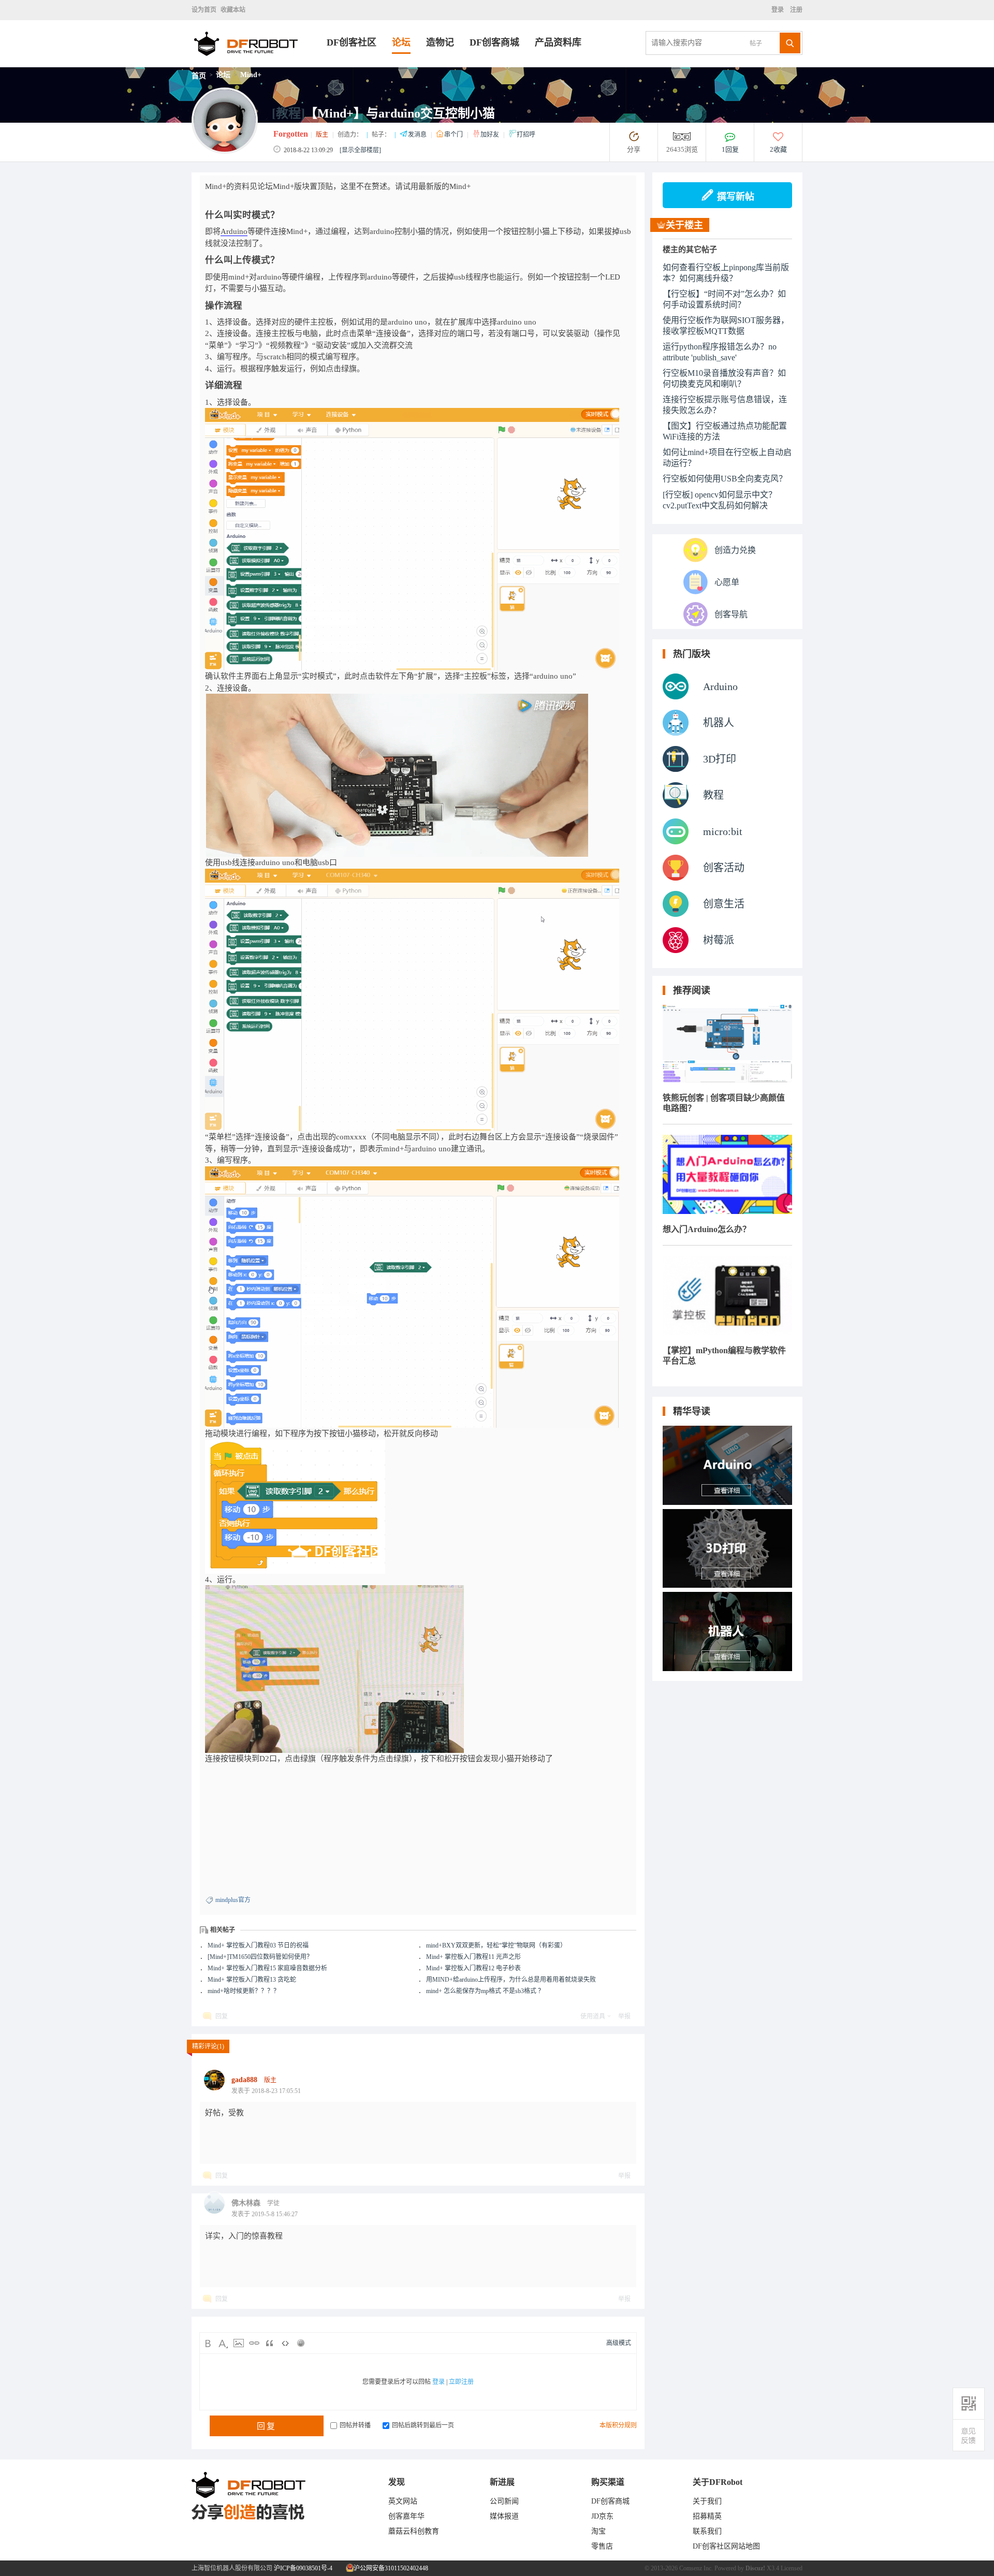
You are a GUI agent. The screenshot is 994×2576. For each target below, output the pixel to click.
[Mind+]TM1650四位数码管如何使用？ (260, 1957)
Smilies (301, 2343)
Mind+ (251, 75)
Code (285, 2343)
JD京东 (602, 2516)
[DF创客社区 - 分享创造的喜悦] (259, 64)
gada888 (244, 2080)
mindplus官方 (233, 1900)
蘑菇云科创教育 (414, 2531)
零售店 (602, 2546)
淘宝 (598, 2531)
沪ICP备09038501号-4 (303, 2568)
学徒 (273, 2203)
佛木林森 (246, 2203)
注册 (795, 10)
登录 (779, 10)
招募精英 (707, 2516)
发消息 (418, 135)
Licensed (792, 2568)
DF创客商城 (494, 42)
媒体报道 (504, 2516)
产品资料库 (558, 42)
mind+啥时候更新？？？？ (244, 1991)
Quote (270, 2343)
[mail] (969, 2435)
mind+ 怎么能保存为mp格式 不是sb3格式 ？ (485, 1991)
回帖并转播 (355, 2425)
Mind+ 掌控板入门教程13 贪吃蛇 (252, 1980)
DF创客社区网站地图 (726, 2546)
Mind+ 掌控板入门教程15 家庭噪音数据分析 (267, 1968)
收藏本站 (233, 10)
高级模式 (619, 2343)
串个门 (454, 135)
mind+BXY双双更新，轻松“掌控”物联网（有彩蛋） (496, 1945)
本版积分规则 (618, 2425)
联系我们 (707, 2531)
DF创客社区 (352, 42)
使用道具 (593, 2016)
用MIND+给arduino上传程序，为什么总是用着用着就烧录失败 (511, 1980)
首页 (199, 76)
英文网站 (403, 2501)
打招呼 (526, 135)
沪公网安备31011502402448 (390, 2568)
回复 (222, 2016)
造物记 (440, 42)
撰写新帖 (736, 197)
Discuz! (755, 2568)
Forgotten (291, 134)
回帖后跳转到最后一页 (423, 2425)
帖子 (756, 43)
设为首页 (204, 10)
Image (239, 2343)
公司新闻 (504, 2501)
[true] (790, 43)
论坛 (401, 42)
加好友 (491, 135)
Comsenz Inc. (696, 2568)
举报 (624, 2016)
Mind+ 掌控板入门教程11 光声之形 (473, 1957)
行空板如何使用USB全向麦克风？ (725, 479)
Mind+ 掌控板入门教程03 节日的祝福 (258, 1945)
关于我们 (707, 2501)
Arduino (234, 231)
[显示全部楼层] (360, 150)
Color (223, 2343)
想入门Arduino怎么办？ (707, 1229)
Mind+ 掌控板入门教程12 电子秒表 (473, 1968)
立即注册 (461, 2382)
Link (254, 2343)
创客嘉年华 (406, 2516)
